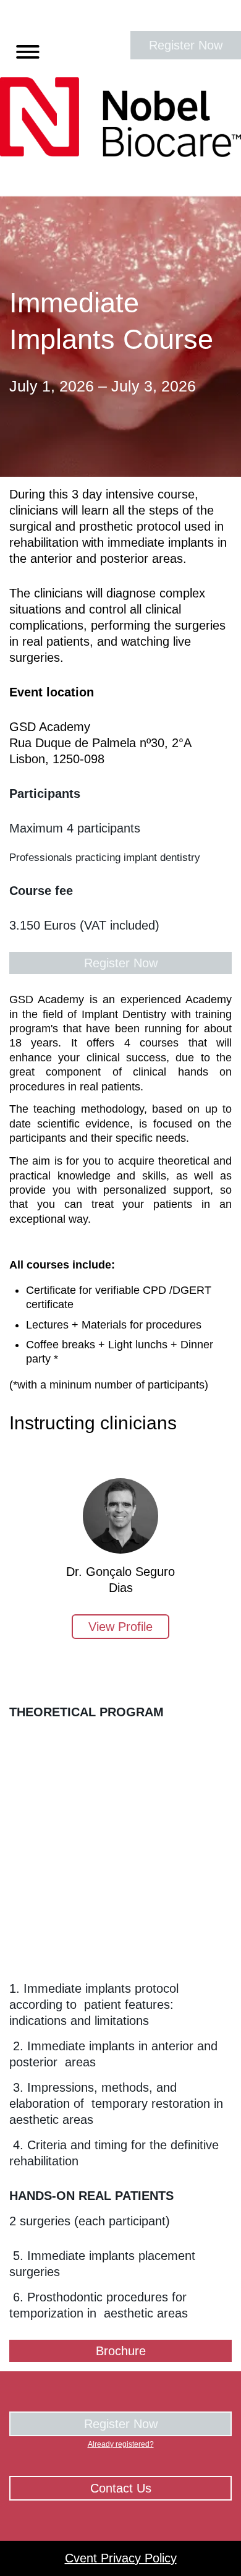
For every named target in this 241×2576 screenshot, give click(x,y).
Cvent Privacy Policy (121, 2558)
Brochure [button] (121, 2351)
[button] (23, 49)
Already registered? (121, 2444)
